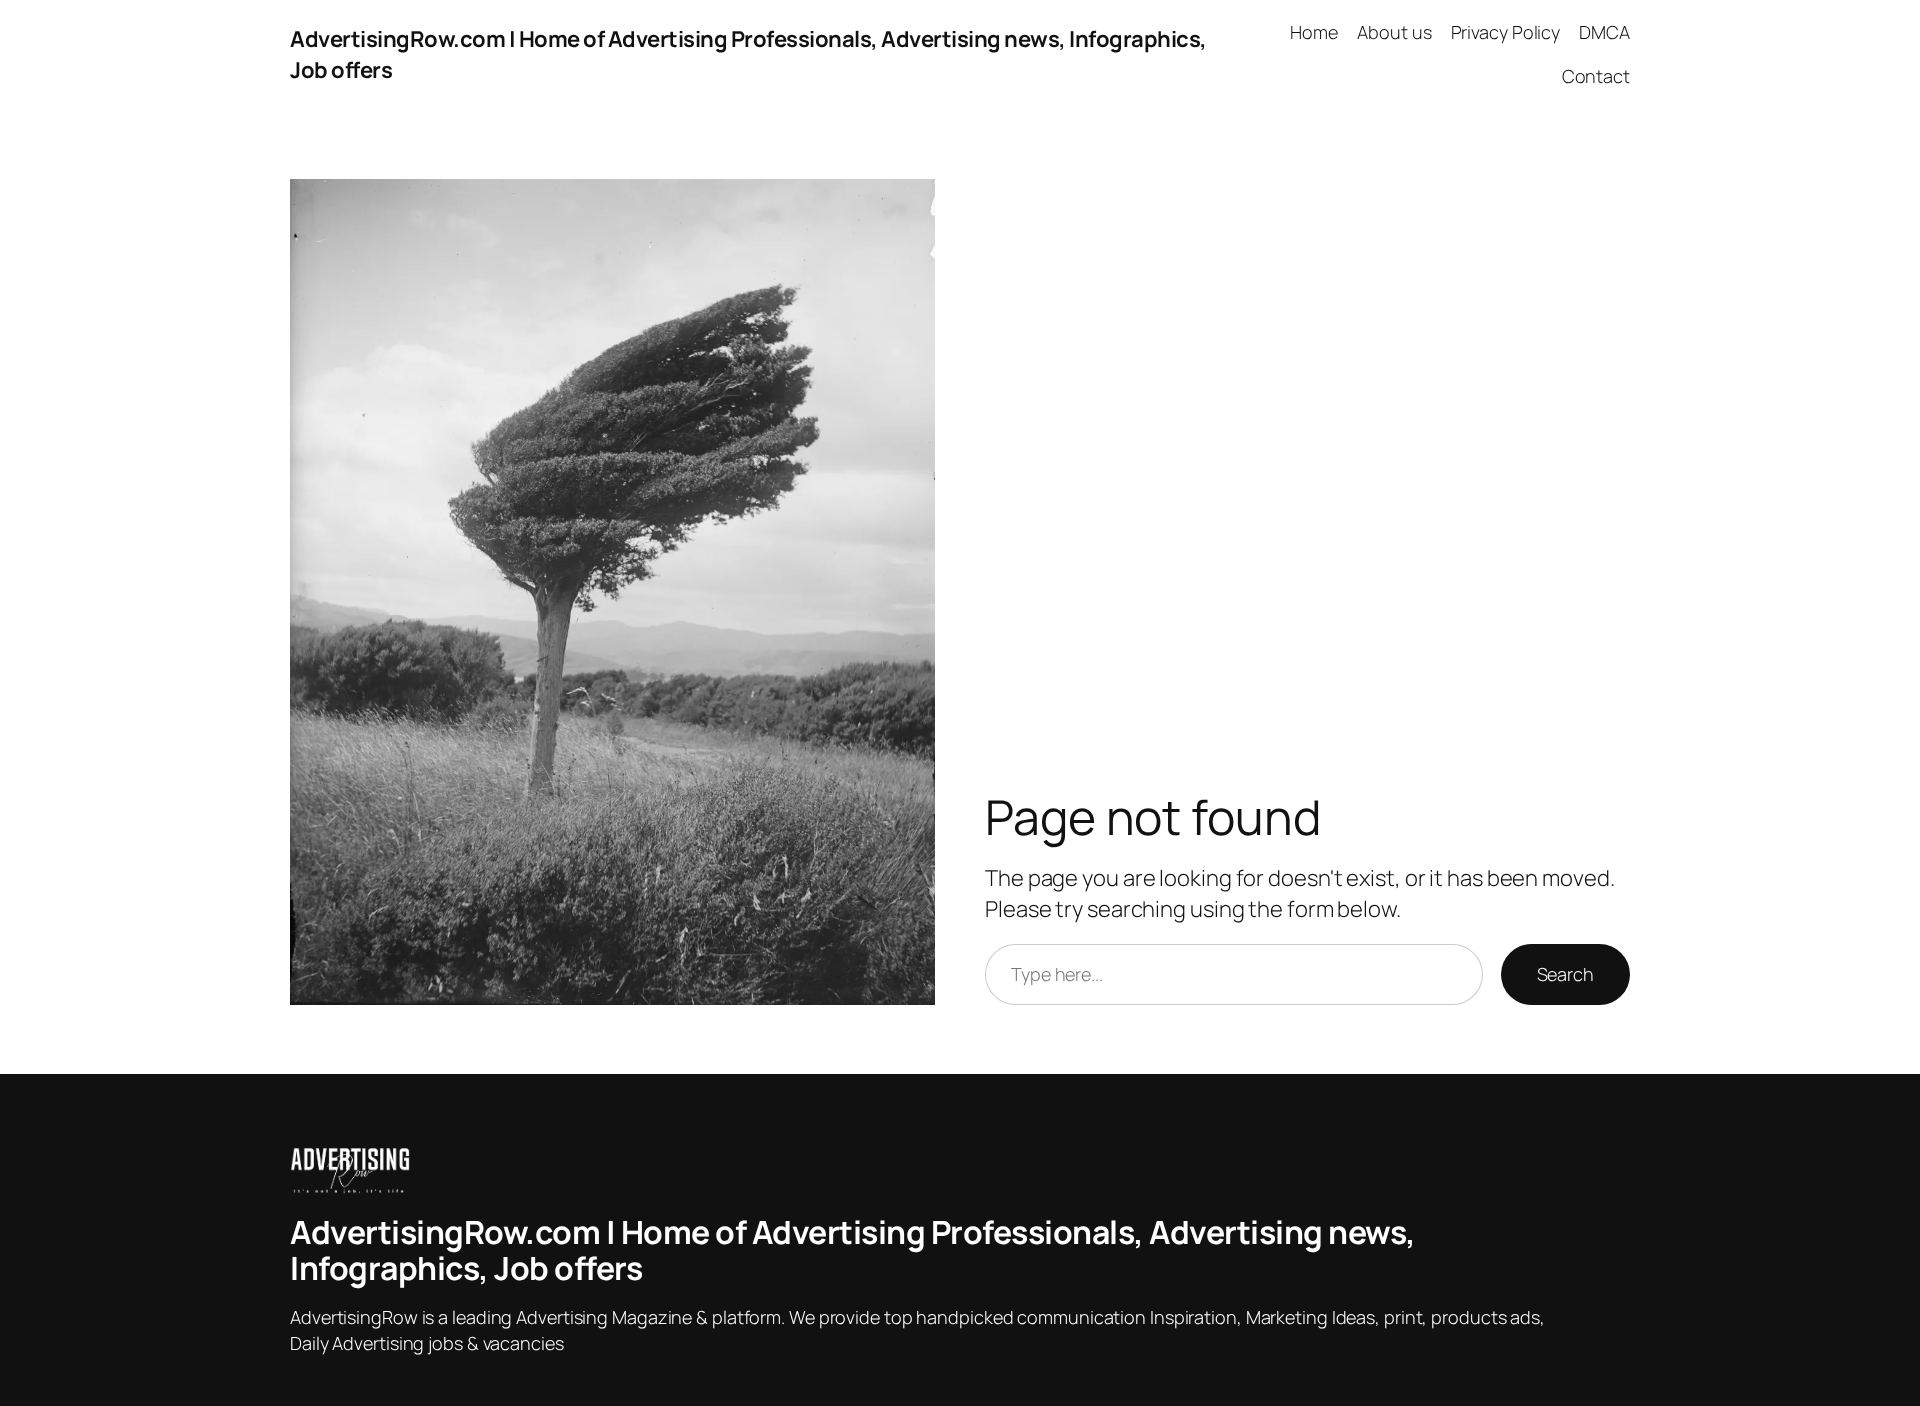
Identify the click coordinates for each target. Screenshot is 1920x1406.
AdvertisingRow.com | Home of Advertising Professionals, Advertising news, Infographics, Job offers (853, 1250)
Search (1565, 974)
